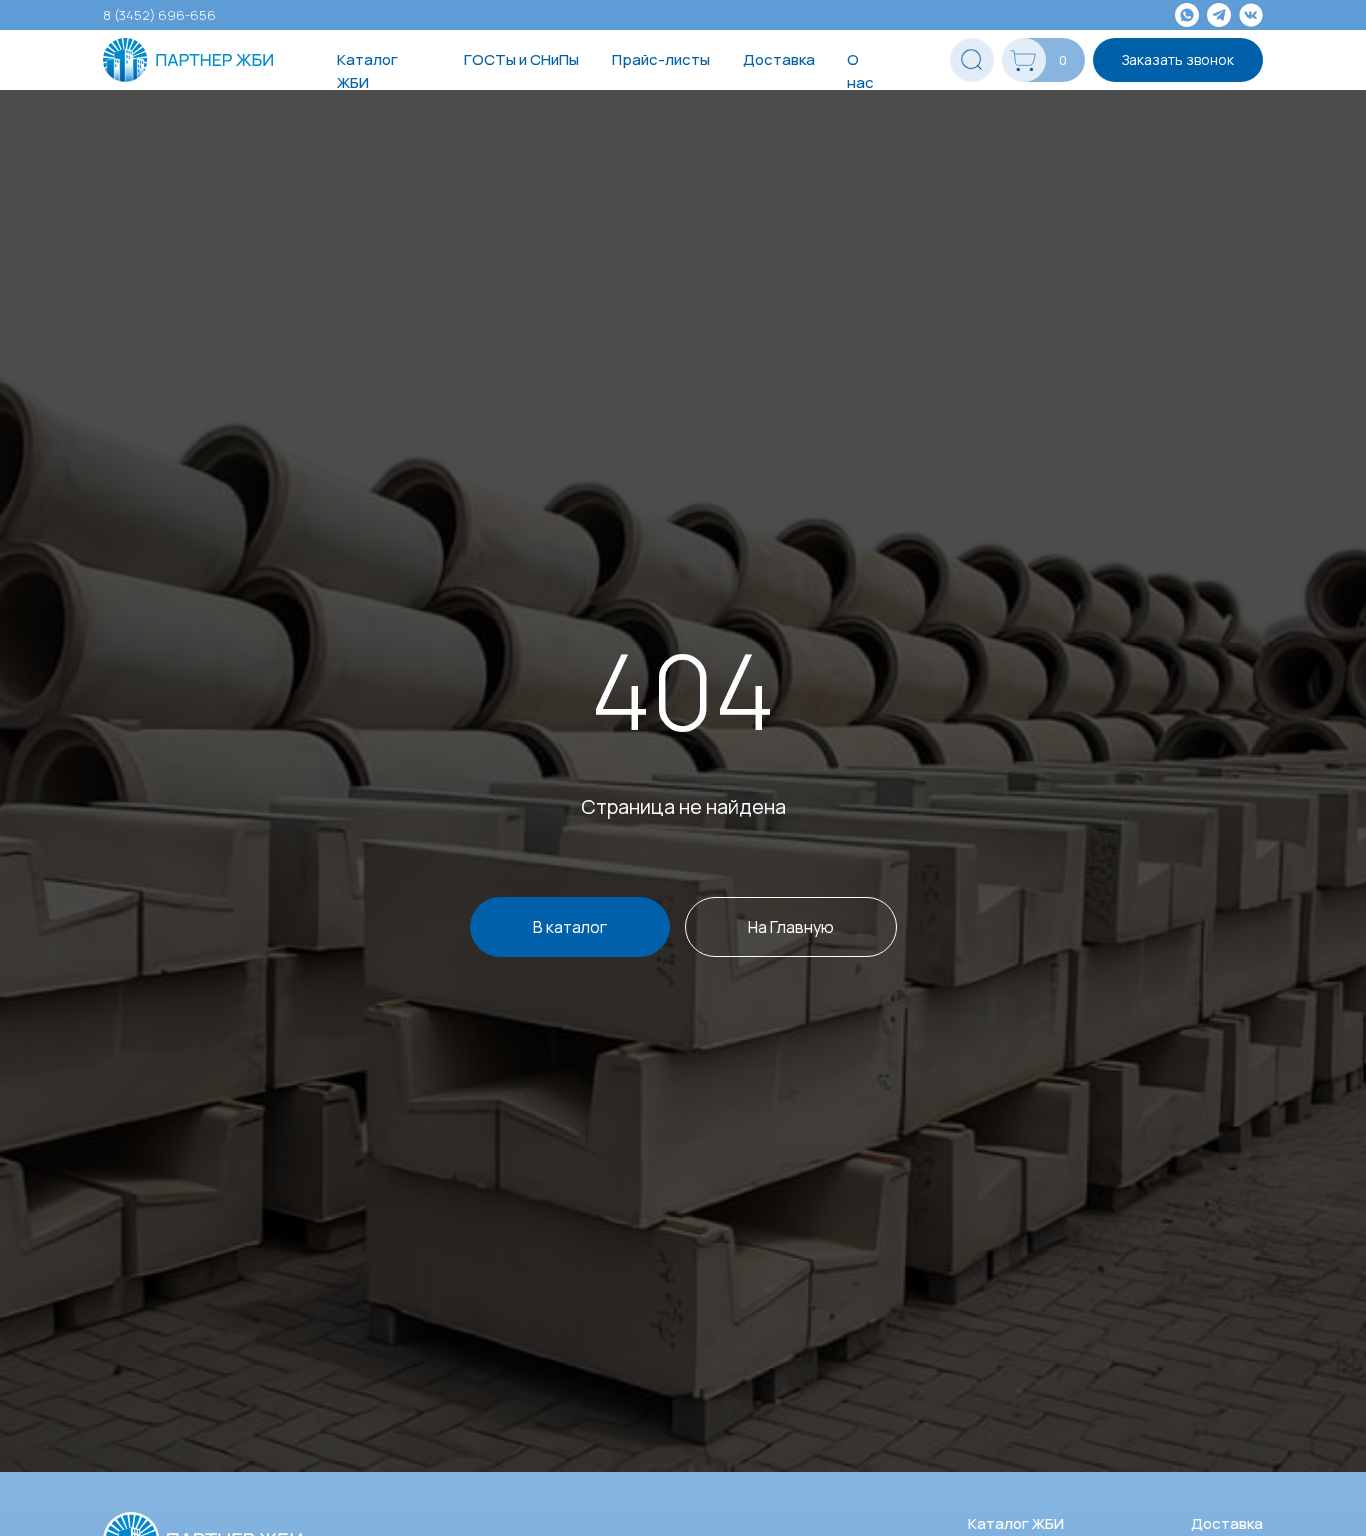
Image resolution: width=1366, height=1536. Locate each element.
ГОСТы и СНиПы (521, 59)
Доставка (779, 59)
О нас (860, 71)
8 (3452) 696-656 (159, 15)
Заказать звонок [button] (1178, 59)
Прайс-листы (661, 59)
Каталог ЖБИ (367, 71)
